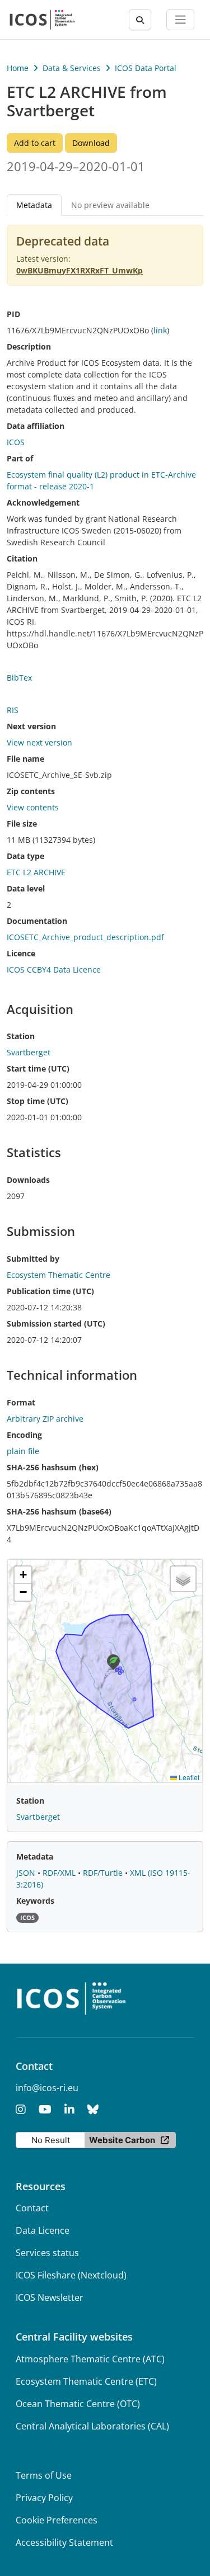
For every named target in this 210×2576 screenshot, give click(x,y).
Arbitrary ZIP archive (45, 1419)
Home (18, 68)
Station (21, 1036)
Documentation (37, 921)
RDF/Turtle (104, 1873)
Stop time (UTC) (38, 1101)
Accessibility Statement (64, 2542)
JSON (27, 1873)
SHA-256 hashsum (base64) (59, 1511)
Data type (25, 856)
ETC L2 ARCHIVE (36, 872)
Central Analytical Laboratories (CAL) (92, 2426)
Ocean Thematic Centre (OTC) (78, 2404)
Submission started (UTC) (56, 1324)
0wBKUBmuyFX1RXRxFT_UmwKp (80, 270)
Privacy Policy (44, 2498)
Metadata (35, 1856)
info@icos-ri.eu (47, 2088)
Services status (47, 2253)
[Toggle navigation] (180, 20)
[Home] (42, 20)
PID (13, 314)
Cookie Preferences (57, 2520)
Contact (32, 2208)
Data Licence (43, 2230)
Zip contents (31, 791)
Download (91, 143)
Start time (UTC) (38, 1068)
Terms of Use (44, 2475)
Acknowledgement (43, 503)
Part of (20, 458)
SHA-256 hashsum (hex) (53, 1467)
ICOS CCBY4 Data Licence (54, 969)
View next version (39, 742)
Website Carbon (122, 2140)
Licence (21, 953)
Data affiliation (36, 426)
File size (22, 824)
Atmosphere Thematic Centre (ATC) (90, 2359)
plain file (23, 1451)
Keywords (35, 1901)
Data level (26, 888)
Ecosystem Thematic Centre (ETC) (86, 2381)
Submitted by (33, 1259)
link (160, 330)
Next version (31, 726)
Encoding (24, 1435)
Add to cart (35, 143)
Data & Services (72, 68)
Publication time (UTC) (50, 1291)
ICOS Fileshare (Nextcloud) (71, 2275)
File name (25, 759)
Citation (22, 558)
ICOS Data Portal (146, 68)
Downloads (28, 1180)
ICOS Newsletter (50, 2297)
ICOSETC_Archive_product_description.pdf (85, 937)
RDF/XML (60, 1873)
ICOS (16, 442)
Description (29, 346)
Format (21, 1402)
